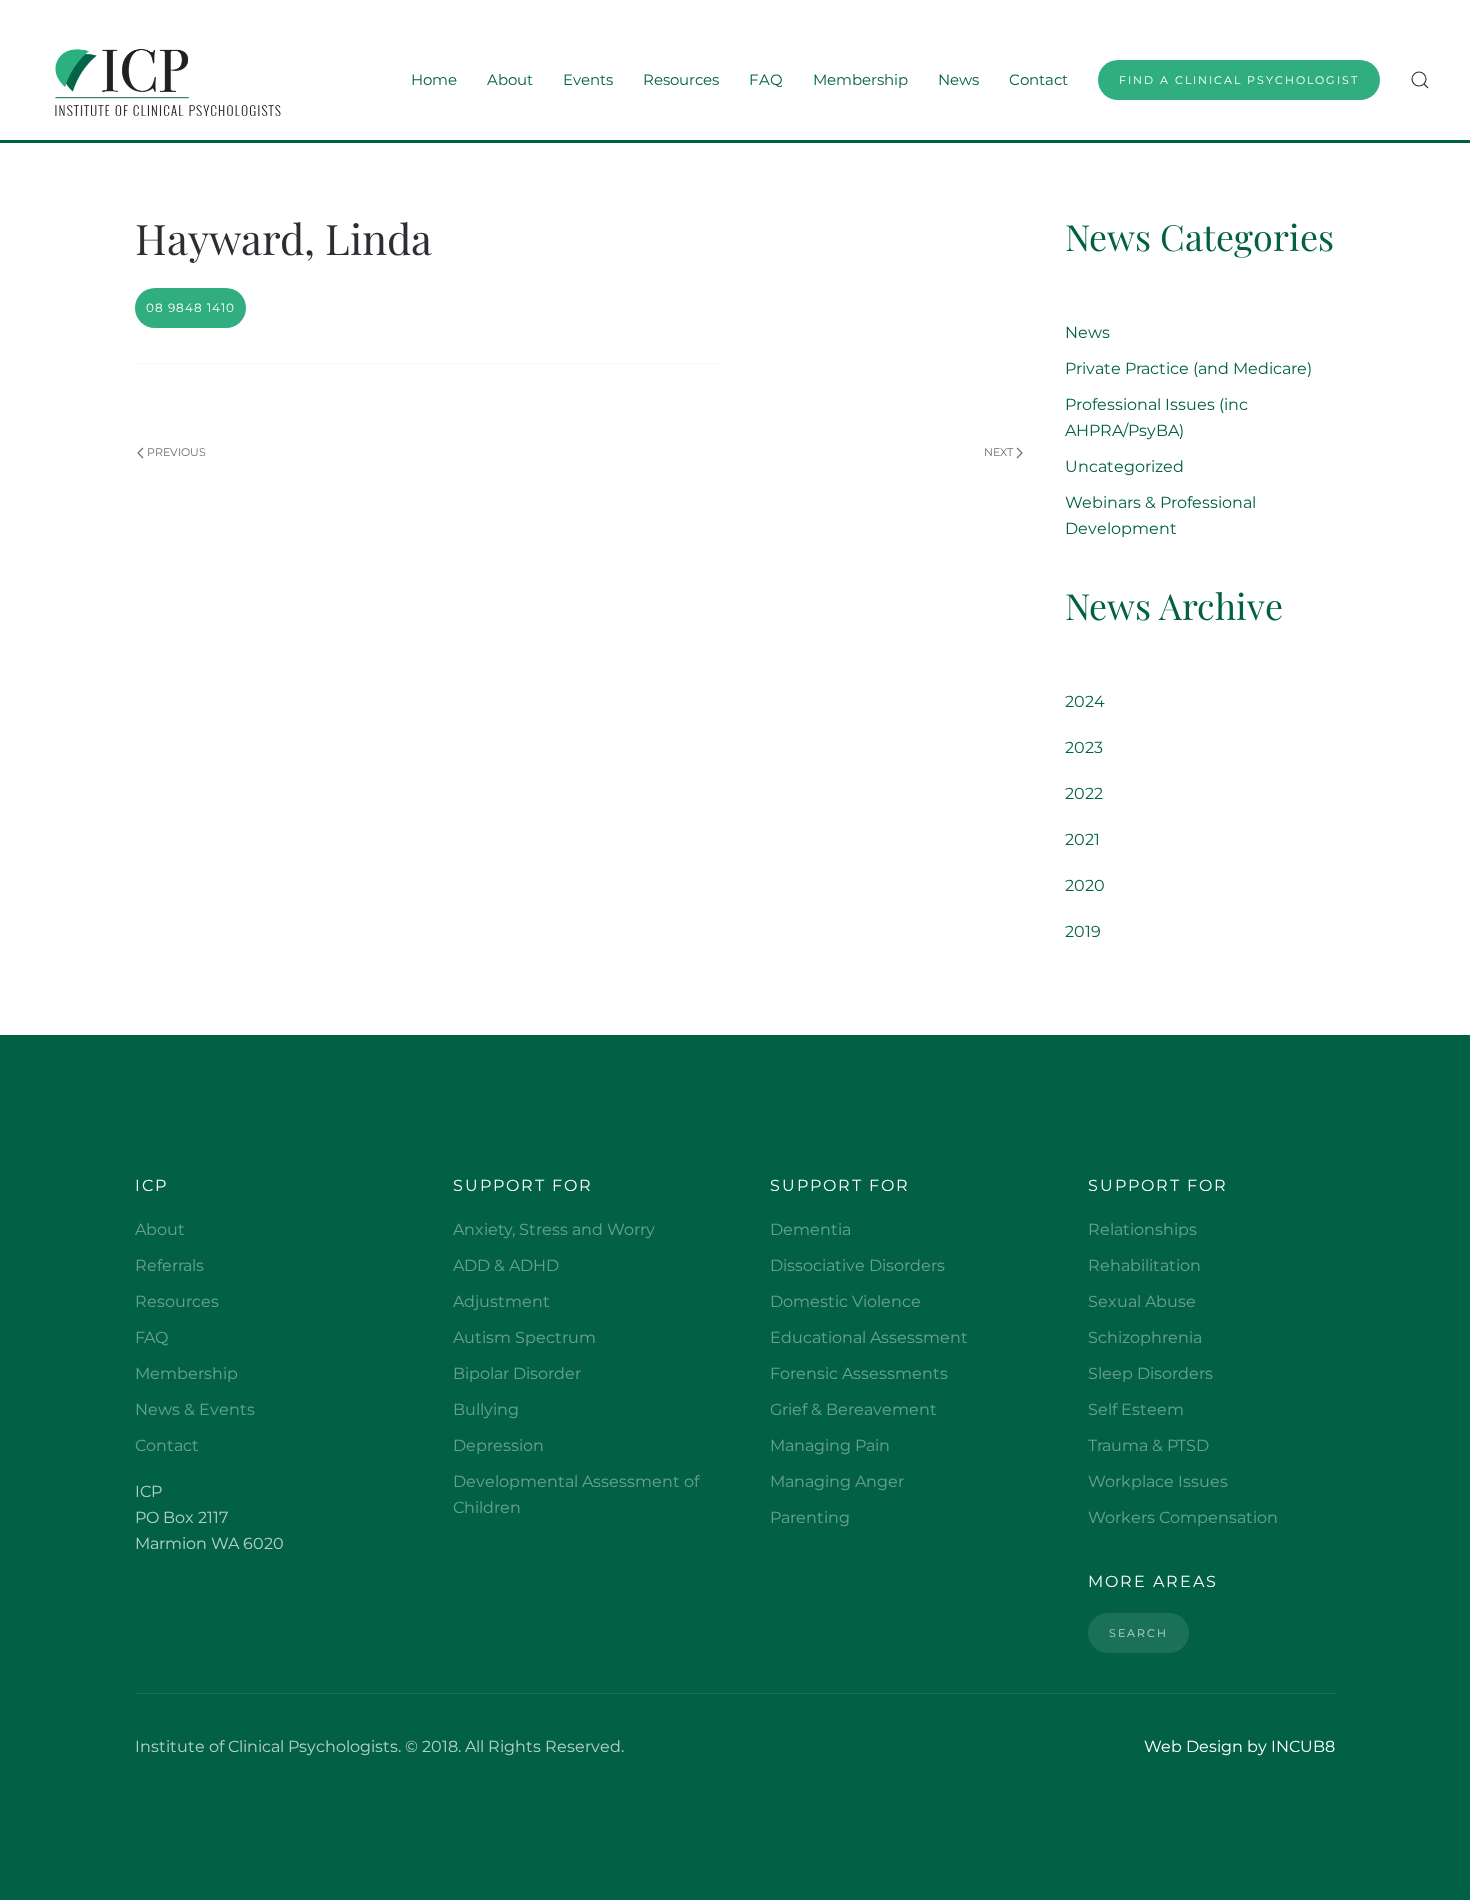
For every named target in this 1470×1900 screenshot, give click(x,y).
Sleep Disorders (1150, 1373)
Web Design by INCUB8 (1239, 1746)
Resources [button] (681, 79)
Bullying (486, 1409)
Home (434, 79)
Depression (498, 1445)
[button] (1420, 80)
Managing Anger (837, 1481)
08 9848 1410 (190, 307)
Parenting (810, 1517)
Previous (176, 452)
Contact (1038, 79)
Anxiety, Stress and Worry (554, 1229)
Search (1138, 1633)
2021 (1082, 839)
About (160, 1229)
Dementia (810, 1229)
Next (998, 452)
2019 (1083, 931)
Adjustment (501, 1301)
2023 (1084, 747)
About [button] (510, 79)
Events (588, 79)
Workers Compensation (1183, 1517)
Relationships (1142, 1229)
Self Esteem (1136, 1409)
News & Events (195, 1409)
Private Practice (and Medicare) (1188, 368)
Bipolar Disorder (517, 1373)
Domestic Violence (845, 1301)
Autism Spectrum (524, 1337)
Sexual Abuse (1142, 1301)
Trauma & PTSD (1148, 1445)
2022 (1084, 793)
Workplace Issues (1158, 1481)
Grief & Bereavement (853, 1409)
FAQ (766, 79)
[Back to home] (163, 80)
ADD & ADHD (506, 1265)
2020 (1085, 885)
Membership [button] (860, 79)
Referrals (169, 1265)
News (958, 79)
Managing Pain (830, 1445)
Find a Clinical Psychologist (1239, 80)
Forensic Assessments (859, 1373)
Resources (177, 1301)
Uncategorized (1124, 466)
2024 (1085, 701)
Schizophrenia (1145, 1337)
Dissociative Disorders (857, 1265)
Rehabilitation (1144, 1265)
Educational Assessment (869, 1337)
